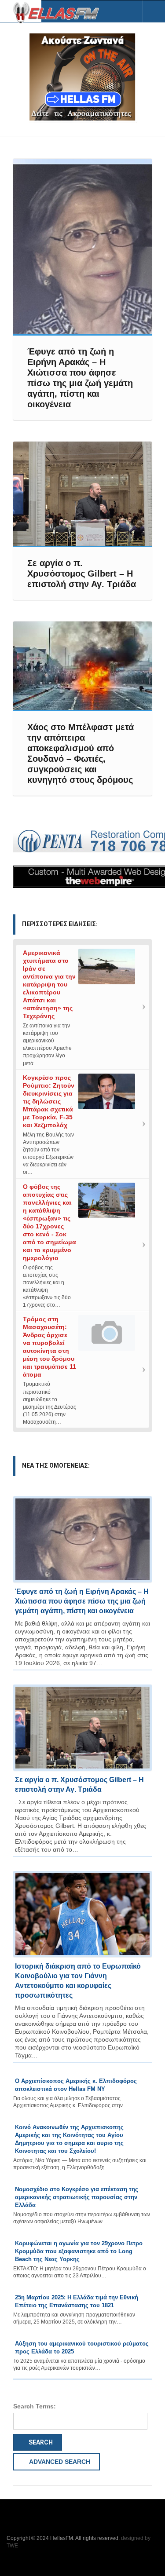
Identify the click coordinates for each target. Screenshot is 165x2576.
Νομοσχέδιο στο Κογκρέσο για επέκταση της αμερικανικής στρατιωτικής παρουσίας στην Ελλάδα (77, 2197)
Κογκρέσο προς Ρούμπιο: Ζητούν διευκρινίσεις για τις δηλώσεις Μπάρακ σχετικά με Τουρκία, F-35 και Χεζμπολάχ (49, 1101)
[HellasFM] (59, 12)
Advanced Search (59, 2462)
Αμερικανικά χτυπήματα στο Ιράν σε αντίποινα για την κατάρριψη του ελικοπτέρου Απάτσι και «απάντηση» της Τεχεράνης (49, 984)
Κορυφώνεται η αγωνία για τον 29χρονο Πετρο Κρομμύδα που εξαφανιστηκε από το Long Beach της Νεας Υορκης (79, 2251)
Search (40, 2442)
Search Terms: (35, 2406)
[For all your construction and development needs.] (82, 841)
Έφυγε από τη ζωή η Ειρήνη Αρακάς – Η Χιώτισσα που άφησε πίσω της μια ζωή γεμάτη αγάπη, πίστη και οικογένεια (82, 1601)
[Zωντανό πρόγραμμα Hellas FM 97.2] (82, 77)
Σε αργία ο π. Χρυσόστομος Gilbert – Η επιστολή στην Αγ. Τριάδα (82, 574)
